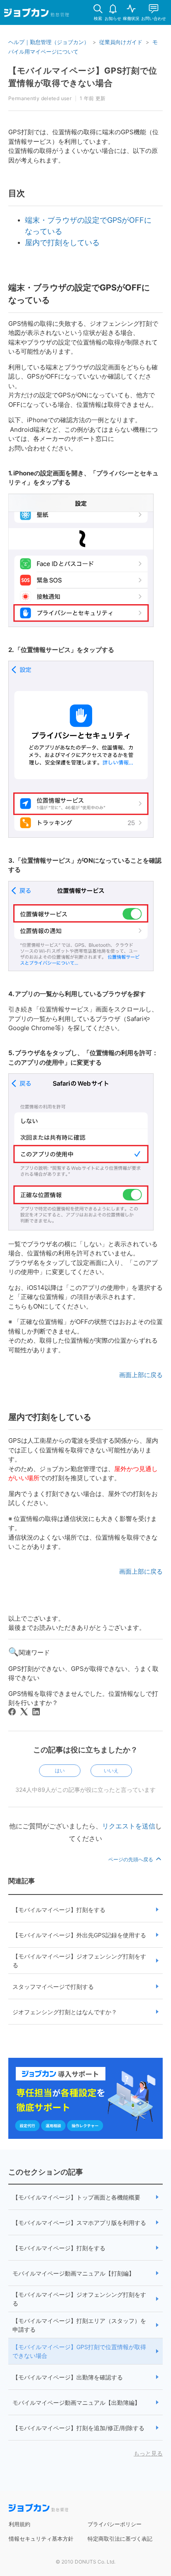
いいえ (111, 1770)
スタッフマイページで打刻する (53, 1987)
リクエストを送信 (129, 1826)
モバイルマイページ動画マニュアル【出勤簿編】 (76, 2403)
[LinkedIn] (36, 1712)
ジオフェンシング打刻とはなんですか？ (65, 2012)
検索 (98, 18)
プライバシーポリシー (115, 2524)
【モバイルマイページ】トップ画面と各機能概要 (76, 2197)
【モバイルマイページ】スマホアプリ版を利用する (79, 2223)
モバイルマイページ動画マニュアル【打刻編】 (73, 2273)
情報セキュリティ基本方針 (41, 2539)
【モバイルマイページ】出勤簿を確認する (68, 2377)
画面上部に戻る (141, 1375)
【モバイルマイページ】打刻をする (59, 1910)
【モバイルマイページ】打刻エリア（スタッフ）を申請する (79, 2325)
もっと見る (148, 2453)
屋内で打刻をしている (62, 242)
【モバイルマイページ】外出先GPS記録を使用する (79, 1935)
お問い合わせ (154, 18)
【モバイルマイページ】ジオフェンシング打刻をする (79, 1961)
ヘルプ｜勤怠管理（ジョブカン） (49, 42)
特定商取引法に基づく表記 (120, 2539)
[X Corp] (24, 1712)
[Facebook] (12, 1712)
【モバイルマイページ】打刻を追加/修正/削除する (78, 2428)
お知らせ (113, 18)
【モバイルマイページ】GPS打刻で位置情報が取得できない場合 (79, 2351)
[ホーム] (37, 14)
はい (60, 1770)
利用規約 (20, 2524)
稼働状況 (131, 18)
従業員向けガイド (121, 42)
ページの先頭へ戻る (131, 1859)
